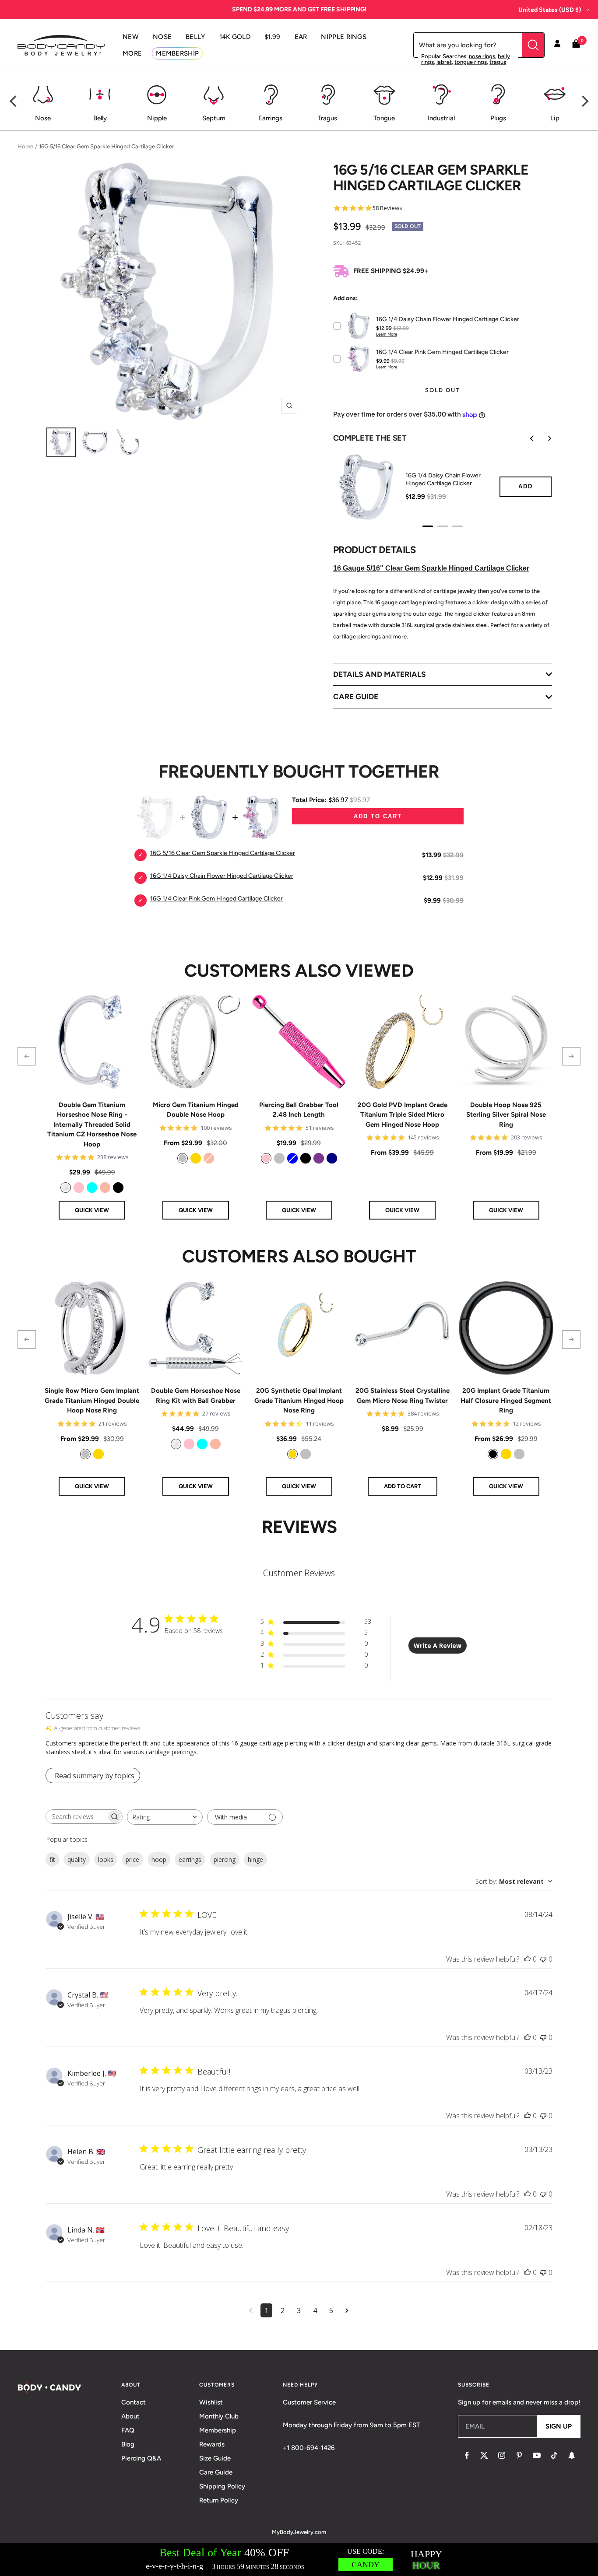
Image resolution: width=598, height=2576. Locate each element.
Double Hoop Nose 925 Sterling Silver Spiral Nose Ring (506, 1115)
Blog (128, 2444)
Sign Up (559, 2426)
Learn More (387, 334)
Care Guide (216, 2472)
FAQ (128, 2430)
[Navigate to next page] (347, 2310)
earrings (190, 1859)
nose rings (482, 56)
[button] (27, 1056)
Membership (218, 2430)
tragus (498, 62)
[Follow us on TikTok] (554, 2455)
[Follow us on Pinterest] (519, 2455)
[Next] (584, 101)
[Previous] (14, 101)
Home (25, 146)
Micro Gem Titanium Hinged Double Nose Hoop (196, 1110)
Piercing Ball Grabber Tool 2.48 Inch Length (299, 1110)
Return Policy (219, 2500)
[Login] (557, 45)
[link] (66, 1188)
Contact (134, 2402)
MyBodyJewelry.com (299, 2532)
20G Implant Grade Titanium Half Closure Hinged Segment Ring (506, 1400)
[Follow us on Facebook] (467, 2455)
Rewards (212, 2444)
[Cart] (576, 45)
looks (106, 1859)
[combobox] (165, 1817)
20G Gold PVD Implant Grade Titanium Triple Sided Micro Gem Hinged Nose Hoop (403, 1115)
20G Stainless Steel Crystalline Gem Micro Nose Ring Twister (403, 1396)
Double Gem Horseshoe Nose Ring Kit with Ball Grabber (196, 1396)
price (132, 1859)
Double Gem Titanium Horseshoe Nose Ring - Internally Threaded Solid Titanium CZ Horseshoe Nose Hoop (92, 1125)
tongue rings (471, 62)
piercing (225, 1859)
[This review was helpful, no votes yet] (528, 1959)
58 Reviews (387, 208)
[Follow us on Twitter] (484, 2455)
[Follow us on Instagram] (502, 2455)
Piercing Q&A (141, 2458)
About (130, 2416)
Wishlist (211, 2402)
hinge (255, 1859)
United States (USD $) (550, 10)
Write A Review (438, 1645)
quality (77, 1859)
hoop (159, 1859)
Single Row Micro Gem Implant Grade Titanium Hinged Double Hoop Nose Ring (92, 1400)
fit (52, 1859)
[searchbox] (76, 1817)
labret (444, 62)
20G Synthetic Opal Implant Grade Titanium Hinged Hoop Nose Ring (299, 1400)
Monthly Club (219, 2416)
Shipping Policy (222, 2486)
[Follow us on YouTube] (537, 2455)
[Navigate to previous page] (251, 2310)
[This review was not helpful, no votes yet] (543, 1959)
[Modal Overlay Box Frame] (299, 2560)
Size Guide (215, 2458)
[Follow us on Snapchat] (572, 2455)
